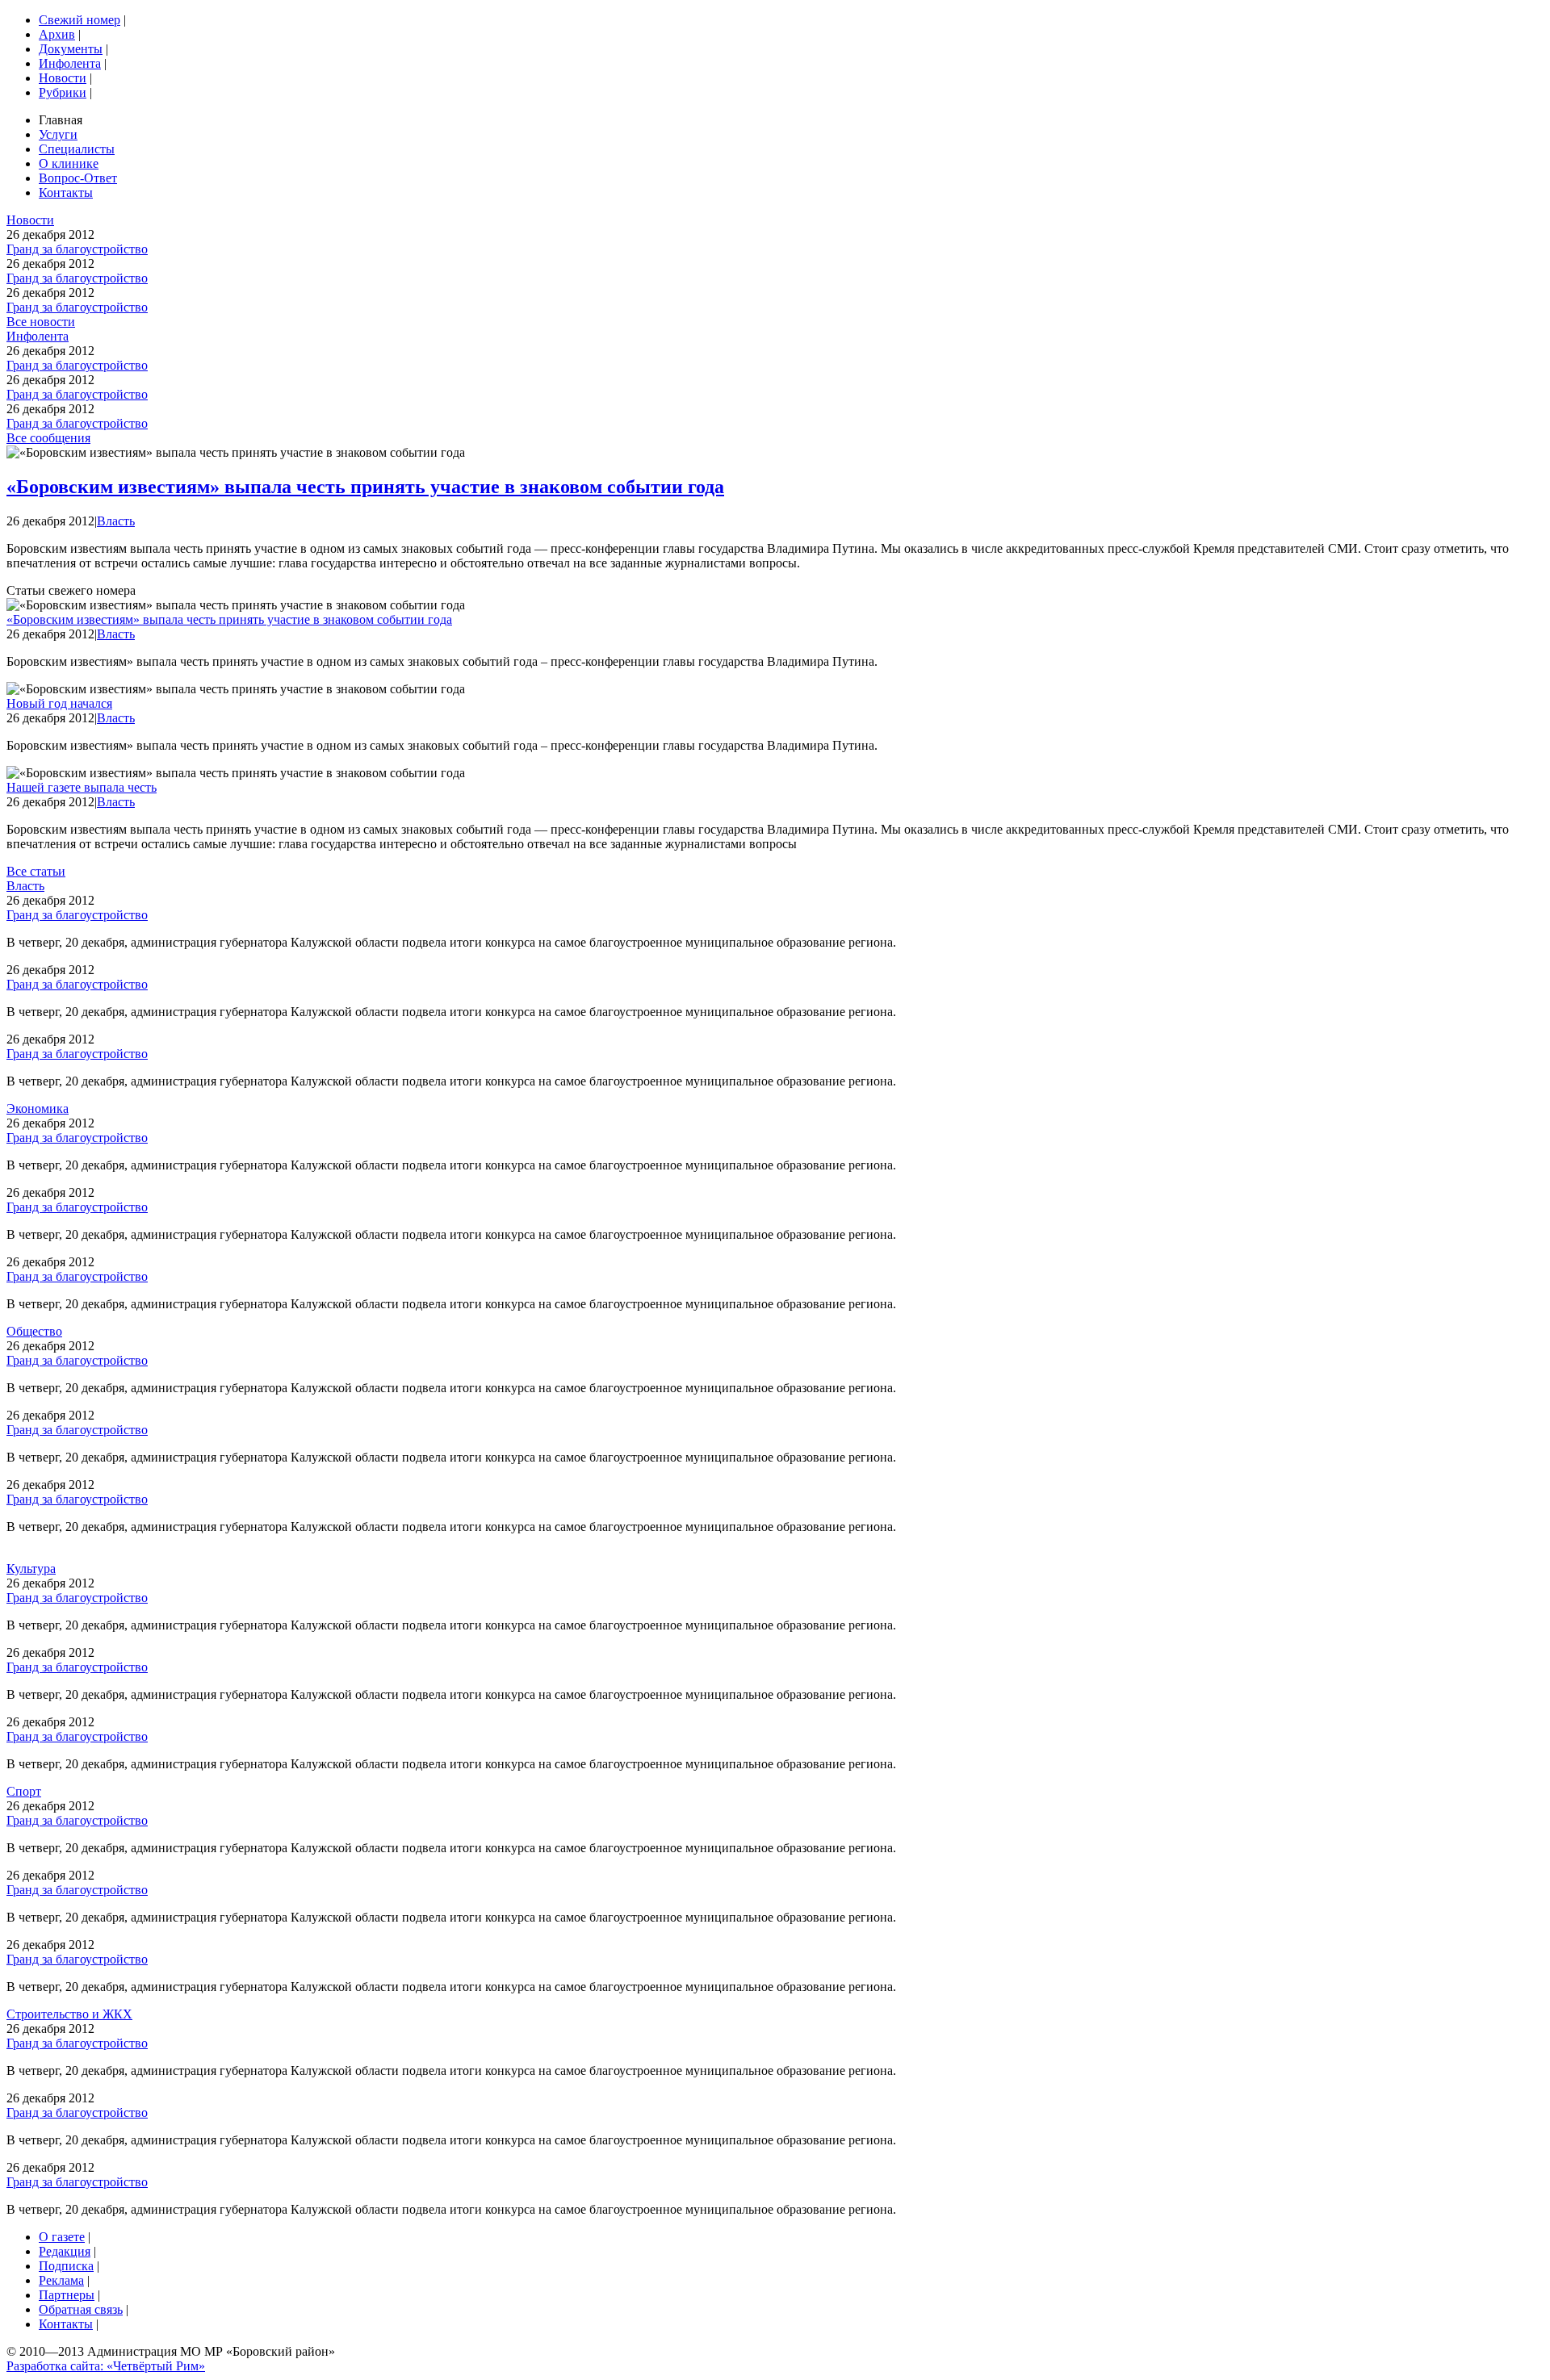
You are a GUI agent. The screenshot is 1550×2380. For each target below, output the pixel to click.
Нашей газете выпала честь (82, 787)
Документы (71, 49)
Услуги (58, 134)
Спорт (24, 1791)
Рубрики (63, 92)
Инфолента (70, 63)
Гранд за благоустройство (77, 249)
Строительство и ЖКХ (69, 2014)
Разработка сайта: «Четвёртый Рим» (106, 2366)
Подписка (66, 2266)
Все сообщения (48, 438)
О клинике (69, 163)
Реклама (61, 2280)
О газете (62, 2237)
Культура (31, 1569)
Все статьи (36, 871)
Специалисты (77, 149)
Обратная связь (81, 2309)
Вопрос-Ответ (78, 178)
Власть (116, 521)
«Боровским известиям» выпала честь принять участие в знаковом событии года (365, 487)
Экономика (38, 1108)
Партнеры (67, 2295)
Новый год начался (59, 703)
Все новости (41, 322)
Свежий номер (80, 20)
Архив (57, 34)
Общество (34, 1331)
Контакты (66, 192)
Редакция (65, 2251)
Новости (63, 78)
